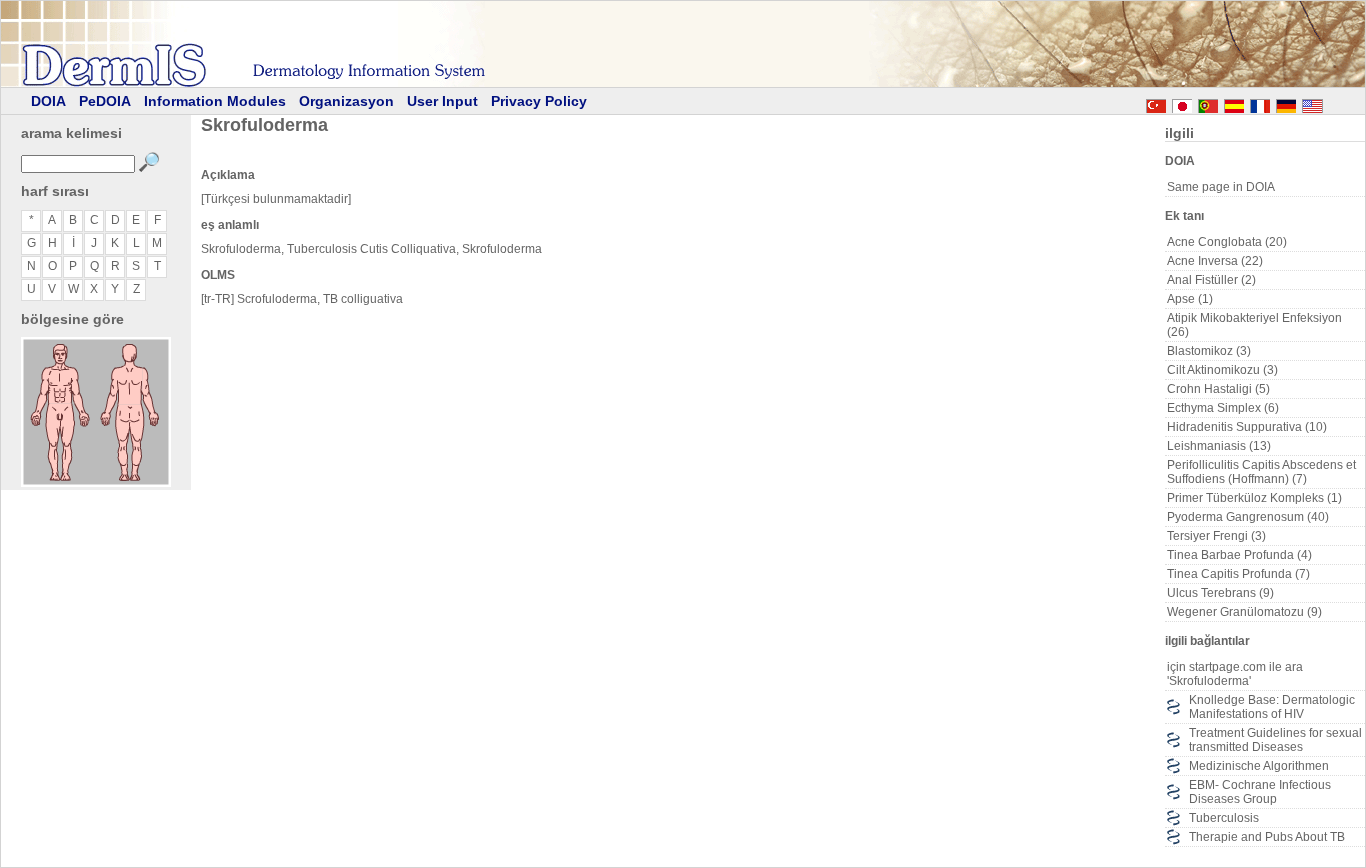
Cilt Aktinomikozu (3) (1222, 370)
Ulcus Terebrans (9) (1220, 593)
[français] (1260, 103)
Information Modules (215, 101)
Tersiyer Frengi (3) (1216, 536)
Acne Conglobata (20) (1227, 242)
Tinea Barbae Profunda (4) (1239, 555)
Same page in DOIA (1221, 187)
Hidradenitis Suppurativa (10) (1247, 427)
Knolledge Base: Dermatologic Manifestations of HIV (1272, 707)
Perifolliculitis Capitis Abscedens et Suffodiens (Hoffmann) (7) (1261, 472)
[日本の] (1182, 103)
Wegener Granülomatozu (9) (1244, 612)
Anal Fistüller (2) (1211, 280)
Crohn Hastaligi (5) (1218, 389)
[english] (1332, 103)
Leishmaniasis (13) (1219, 446)
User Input (442, 101)
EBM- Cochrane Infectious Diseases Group (1260, 792)
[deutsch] (1286, 103)
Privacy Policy (539, 101)
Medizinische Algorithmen (1259, 766)
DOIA (48, 101)
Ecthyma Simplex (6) (1223, 408)
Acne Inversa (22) (1215, 261)
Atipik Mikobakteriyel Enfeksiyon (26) (1254, 325)
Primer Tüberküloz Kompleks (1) (1254, 498)
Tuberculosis (1224, 818)
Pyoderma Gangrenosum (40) (1248, 517)
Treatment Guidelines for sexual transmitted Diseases (1275, 740)
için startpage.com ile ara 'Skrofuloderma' (1235, 674)
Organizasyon (346, 101)
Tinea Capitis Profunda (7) (1238, 574)
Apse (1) (1190, 299)
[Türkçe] (1156, 103)
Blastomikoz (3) (1209, 351)
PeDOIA (105, 101)
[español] (1234, 103)
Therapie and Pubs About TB (1267, 837)
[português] (1208, 103)
